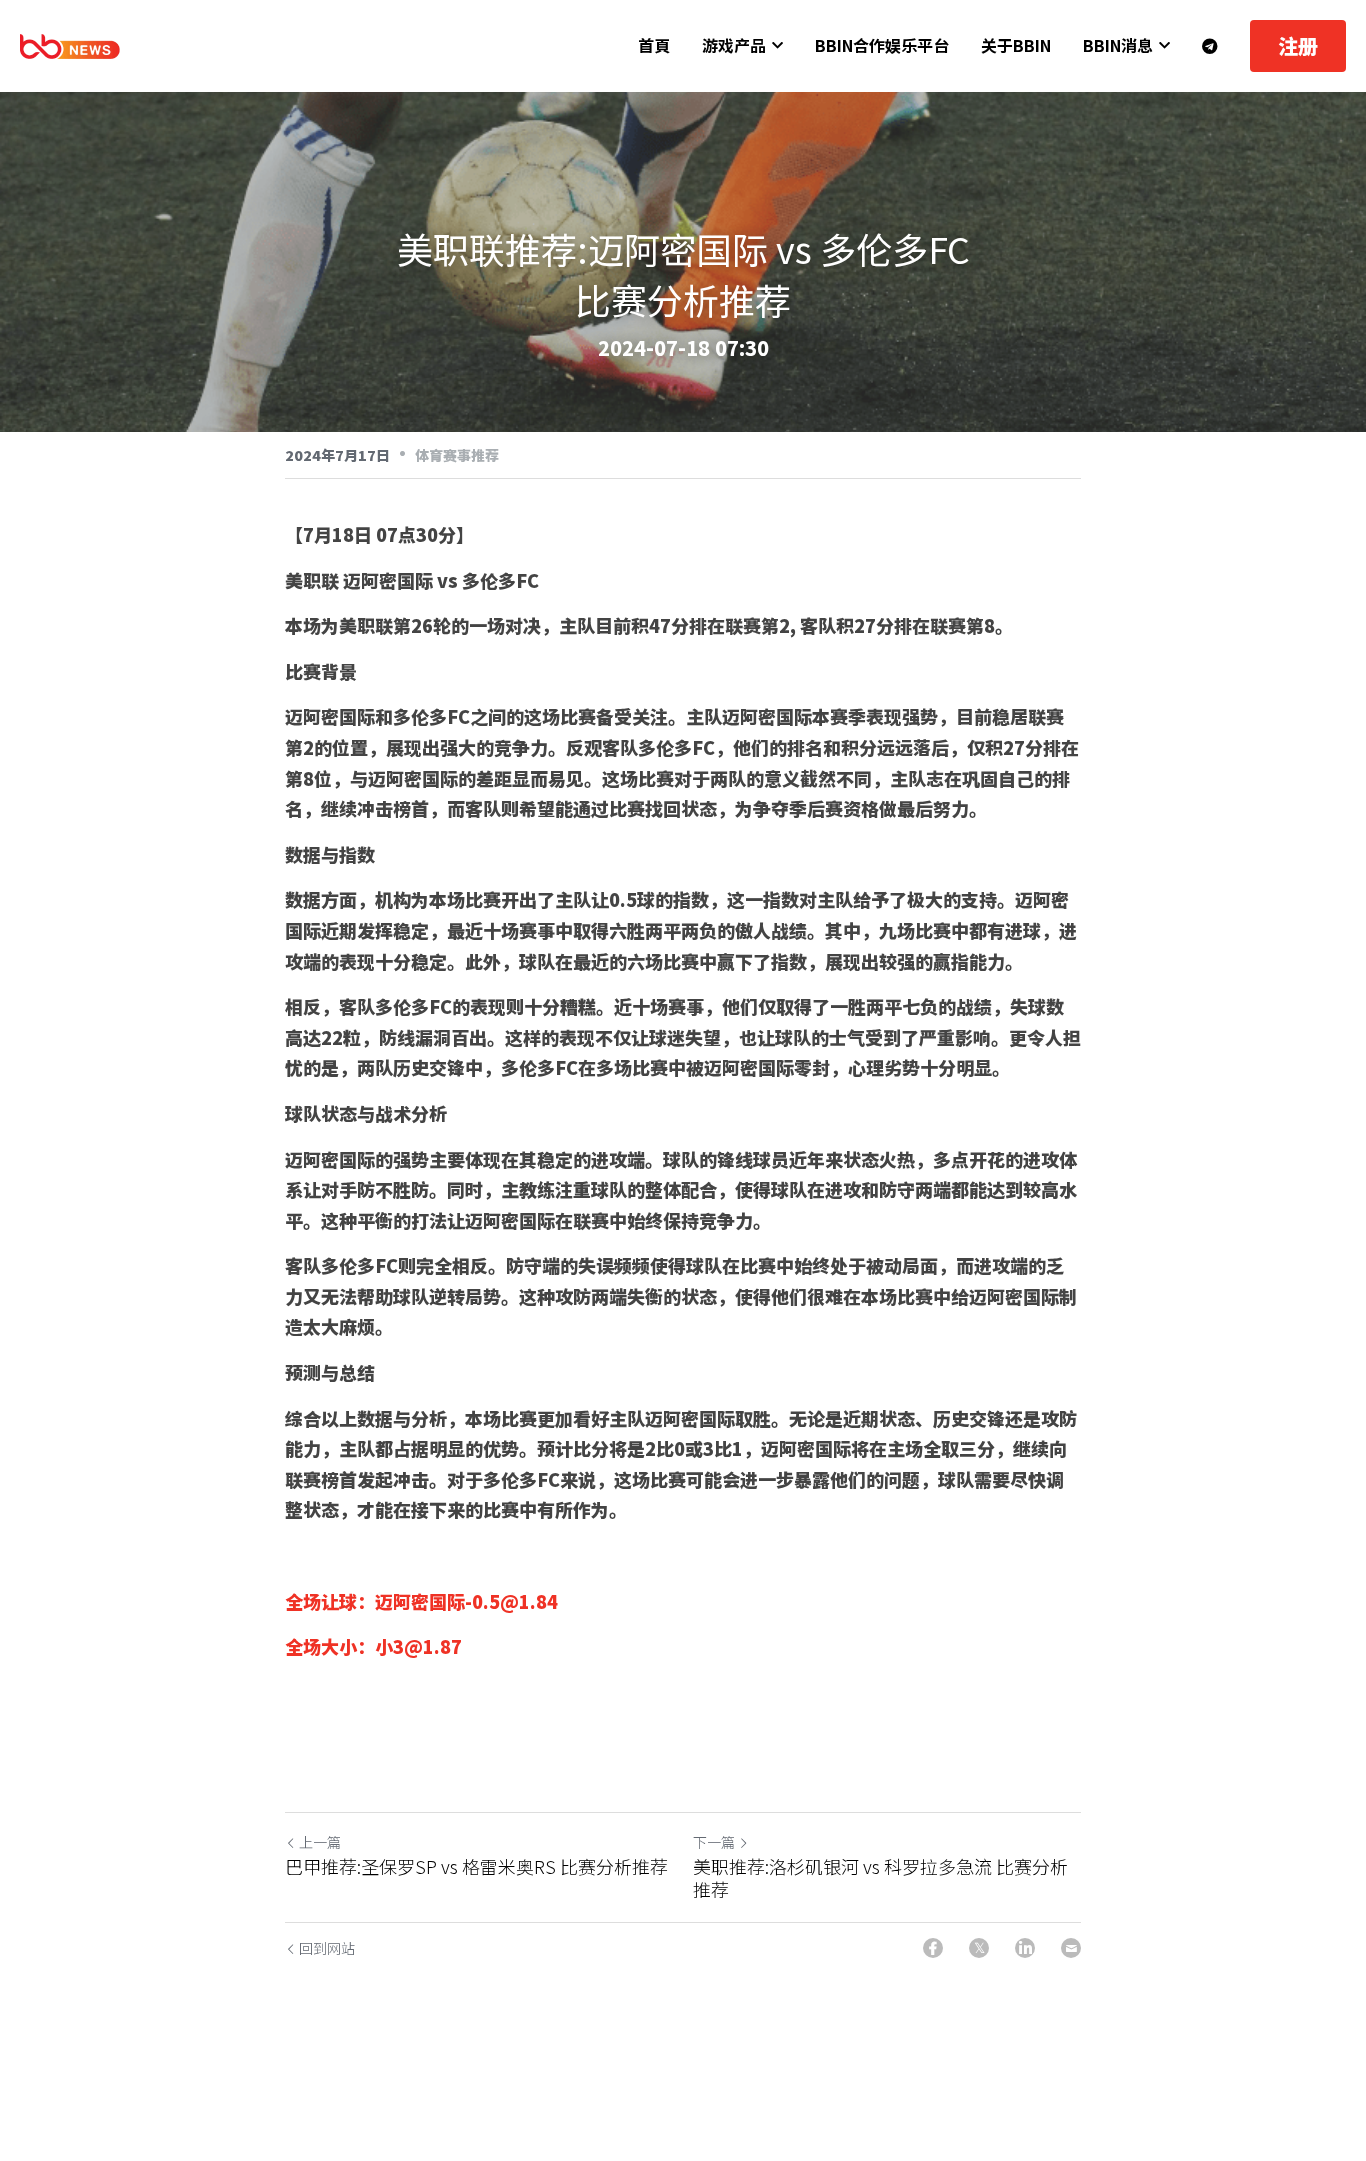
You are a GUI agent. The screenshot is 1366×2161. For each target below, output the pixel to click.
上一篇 (320, 1842)
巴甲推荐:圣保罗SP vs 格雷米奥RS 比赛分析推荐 (476, 1866)
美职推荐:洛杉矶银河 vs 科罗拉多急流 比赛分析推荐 (880, 1877)
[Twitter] (979, 1948)
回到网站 (327, 1948)
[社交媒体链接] (1210, 46)
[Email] (1071, 1948)
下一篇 (714, 1842)
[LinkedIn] (1025, 1948)
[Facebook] (933, 1948)
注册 (1298, 45)
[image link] (70, 44)
